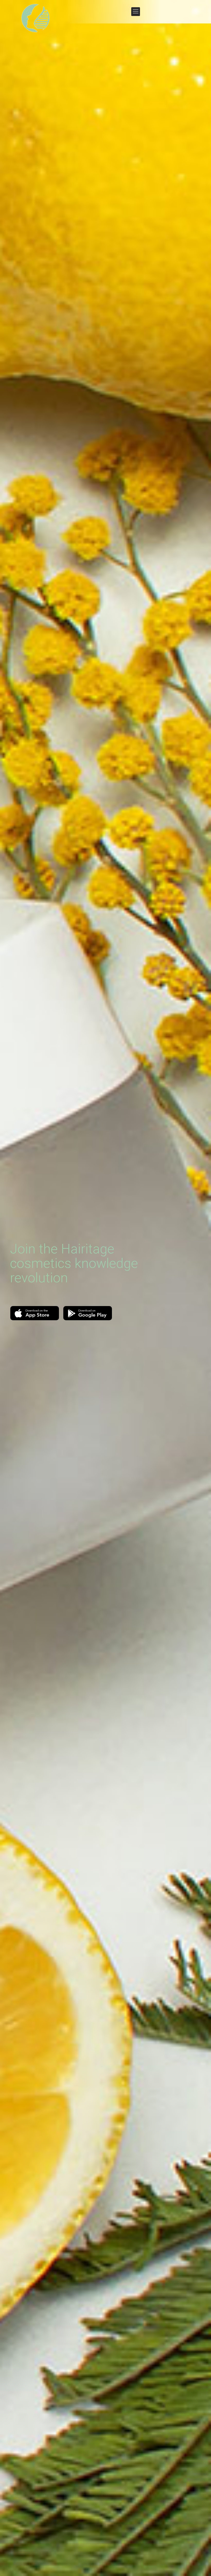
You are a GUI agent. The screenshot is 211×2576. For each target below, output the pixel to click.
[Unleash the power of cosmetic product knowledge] (36, 18)
